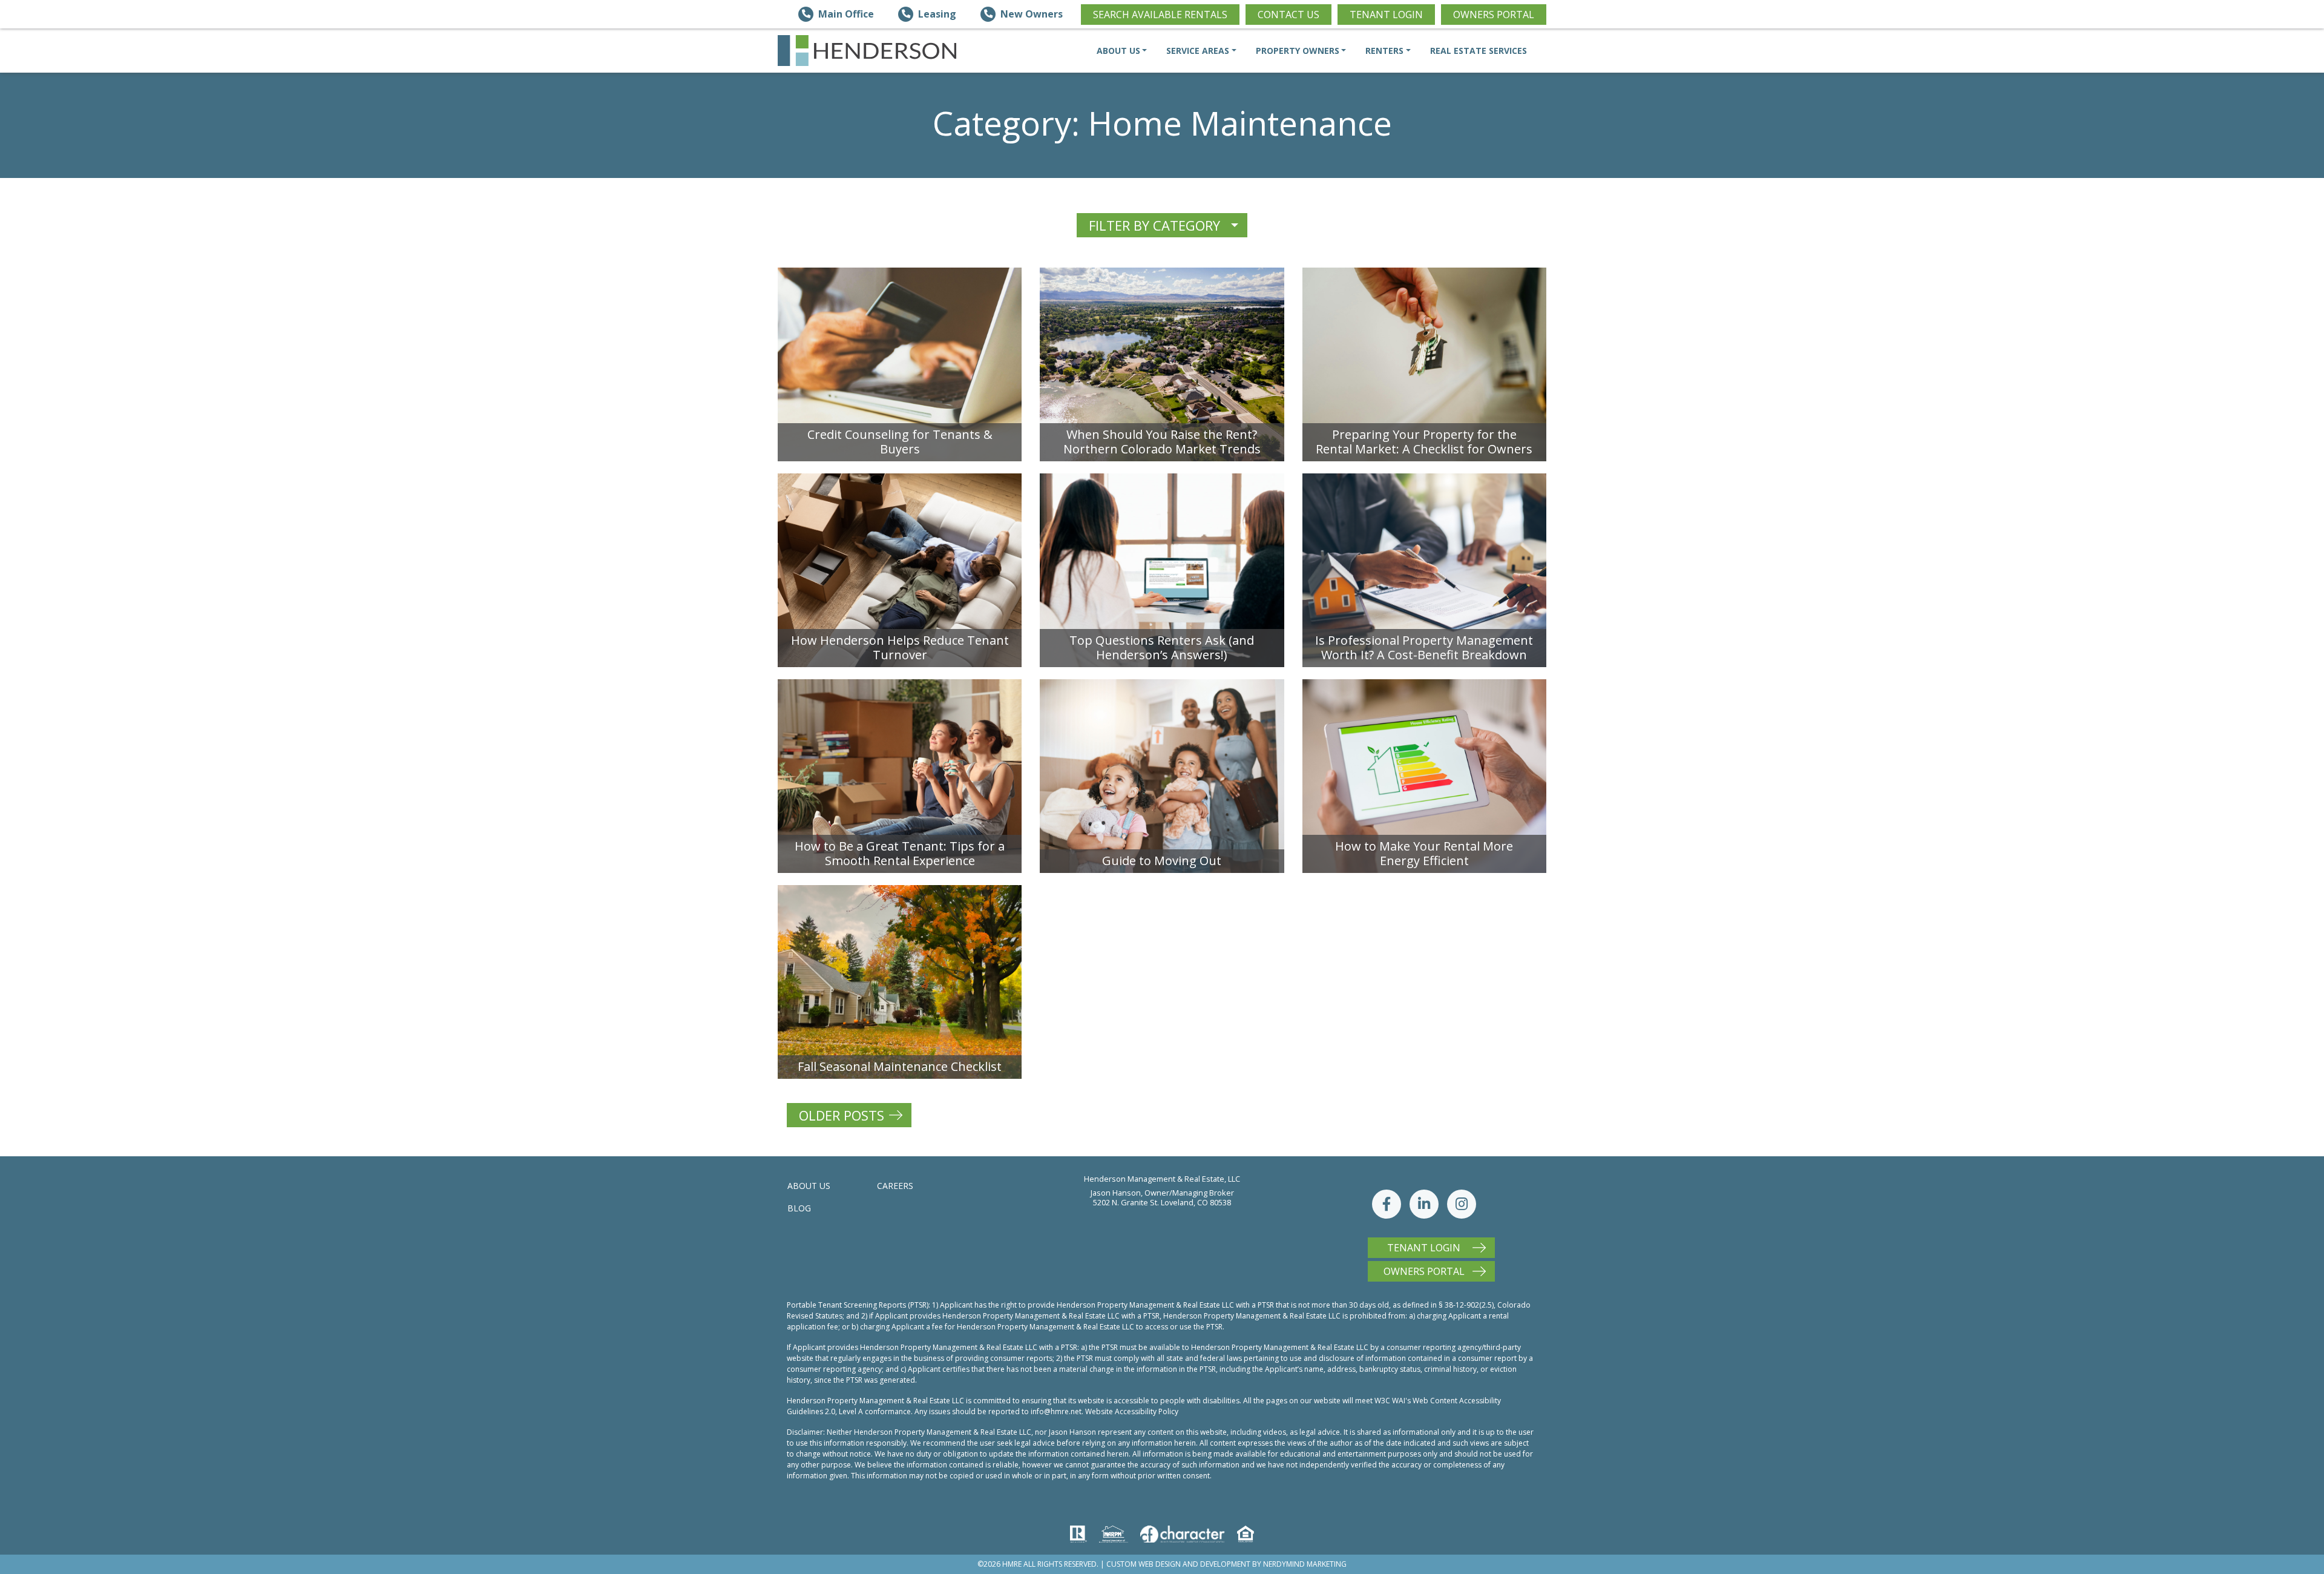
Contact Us (1288, 15)
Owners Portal (1494, 15)
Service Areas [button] (1198, 51)
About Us (809, 1186)
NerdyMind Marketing (1305, 1564)
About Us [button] (1118, 51)
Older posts (842, 1115)
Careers (895, 1186)
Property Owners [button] (1298, 51)
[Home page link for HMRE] (867, 51)
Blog (799, 1208)
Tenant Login (1386, 15)
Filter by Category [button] (1154, 225)
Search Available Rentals (1160, 15)
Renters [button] (1384, 51)
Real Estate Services (1479, 51)
